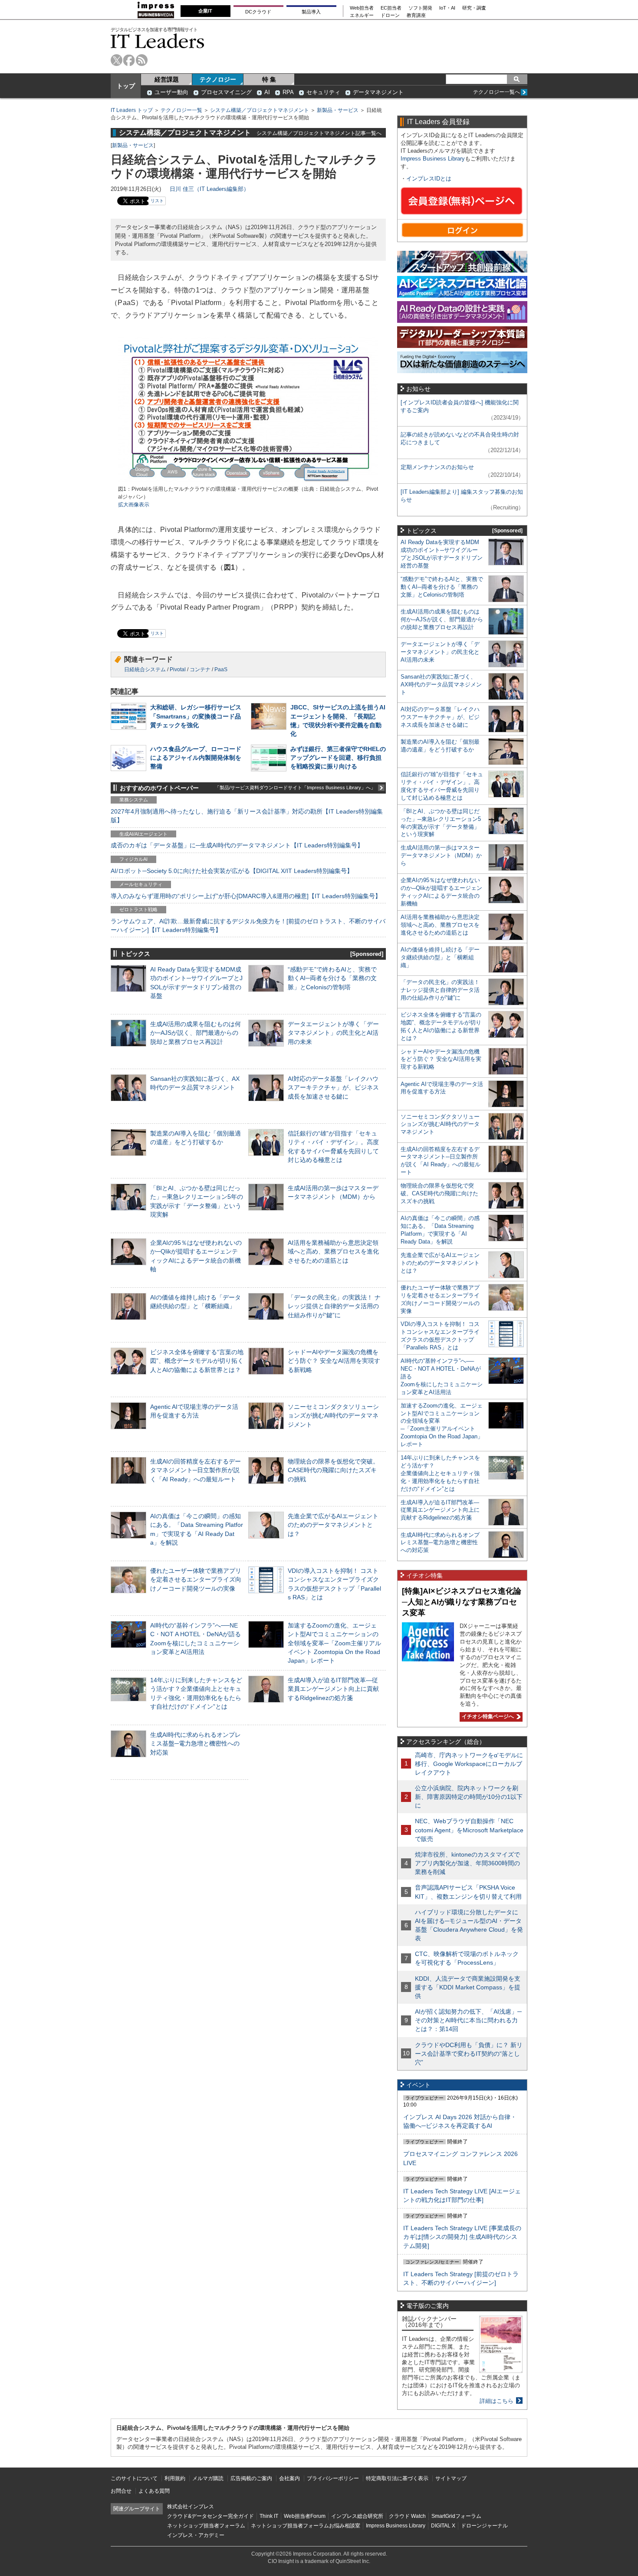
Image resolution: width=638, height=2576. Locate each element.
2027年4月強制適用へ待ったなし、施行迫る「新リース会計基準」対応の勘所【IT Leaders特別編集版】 (247, 816)
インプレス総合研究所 (357, 2516)
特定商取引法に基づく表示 (397, 2478)
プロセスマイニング (226, 92)
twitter (117, 60)
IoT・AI (447, 8)
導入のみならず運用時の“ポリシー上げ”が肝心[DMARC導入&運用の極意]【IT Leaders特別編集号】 (246, 896)
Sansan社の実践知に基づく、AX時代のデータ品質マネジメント (441, 684)
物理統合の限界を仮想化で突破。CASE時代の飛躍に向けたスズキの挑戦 (333, 1470)
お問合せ (121, 2491)
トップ (126, 86)
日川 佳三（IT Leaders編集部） (209, 189)
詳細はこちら (497, 2401)
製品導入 (311, 12)
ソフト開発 (420, 8)
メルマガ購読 (208, 2478)
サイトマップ (451, 2478)
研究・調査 (474, 8)
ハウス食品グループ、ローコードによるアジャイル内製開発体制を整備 (196, 758)
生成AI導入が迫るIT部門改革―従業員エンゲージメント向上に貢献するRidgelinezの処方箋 (333, 1689)
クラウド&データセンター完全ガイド (210, 2516)
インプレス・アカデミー (196, 2535)
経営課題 (167, 79)
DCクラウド (258, 12)
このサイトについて (134, 2478)
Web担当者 (362, 8)
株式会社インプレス (191, 2507)
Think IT (269, 2516)
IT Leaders (158, 41)
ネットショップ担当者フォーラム (206, 2526)
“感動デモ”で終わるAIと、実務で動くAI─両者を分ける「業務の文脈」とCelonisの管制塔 (332, 978)
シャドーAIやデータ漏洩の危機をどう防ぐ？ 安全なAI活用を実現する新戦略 (334, 1361)
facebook (129, 60)
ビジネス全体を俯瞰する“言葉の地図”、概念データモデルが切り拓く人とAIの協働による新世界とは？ (197, 1361)
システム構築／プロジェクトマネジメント (260, 110)
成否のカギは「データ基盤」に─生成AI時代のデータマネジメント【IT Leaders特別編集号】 (237, 845)
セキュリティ (323, 92)
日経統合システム (145, 669)
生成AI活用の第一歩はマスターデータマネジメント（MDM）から (441, 855)
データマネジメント (378, 92)
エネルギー (362, 15)
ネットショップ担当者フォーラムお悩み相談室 (306, 2526)
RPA (288, 92)
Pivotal (178, 669)
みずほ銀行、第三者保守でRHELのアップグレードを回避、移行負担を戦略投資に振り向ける (338, 758)
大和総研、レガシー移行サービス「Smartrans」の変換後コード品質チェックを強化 (196, 716)
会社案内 (289, 2478)
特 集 (269, 79)
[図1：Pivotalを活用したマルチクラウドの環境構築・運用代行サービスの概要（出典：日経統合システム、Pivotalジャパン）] (248, 481)
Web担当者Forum (305, 2516)
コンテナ (200, 669)
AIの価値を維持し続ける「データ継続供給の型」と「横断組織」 (440, 957)
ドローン (390, 15)
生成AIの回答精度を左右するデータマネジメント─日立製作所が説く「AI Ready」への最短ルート (196, 1470)
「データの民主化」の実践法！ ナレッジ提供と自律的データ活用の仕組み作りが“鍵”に (334, 1306)
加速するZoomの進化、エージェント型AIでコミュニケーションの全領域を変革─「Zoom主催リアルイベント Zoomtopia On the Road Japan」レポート (334, 1643)
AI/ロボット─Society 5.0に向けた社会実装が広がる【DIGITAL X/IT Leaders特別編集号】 (232, 871)
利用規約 (175, 2478)
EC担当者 (391, 8)
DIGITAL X (443, 2526)
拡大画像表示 (134, 505)
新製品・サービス (338, 110)
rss (142, 60)
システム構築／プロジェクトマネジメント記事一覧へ (319, 133)
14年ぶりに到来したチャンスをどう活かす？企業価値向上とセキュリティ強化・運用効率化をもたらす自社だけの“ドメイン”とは (440, 1473)
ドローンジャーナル (484, 2526)
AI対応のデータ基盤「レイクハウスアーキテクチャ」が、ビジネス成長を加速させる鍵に (333, 1087)
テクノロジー (218, 79)
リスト (157, 201)
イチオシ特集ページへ (487, 1716)
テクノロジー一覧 (181, 110)
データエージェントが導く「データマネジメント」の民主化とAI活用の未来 (333, 1033)
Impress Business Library (433, 159)
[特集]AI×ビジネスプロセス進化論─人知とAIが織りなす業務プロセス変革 (462, 1602)
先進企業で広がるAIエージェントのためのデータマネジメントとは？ (333, 1525)
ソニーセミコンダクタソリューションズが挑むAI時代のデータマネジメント (333, 1415)
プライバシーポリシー (333, 2478)
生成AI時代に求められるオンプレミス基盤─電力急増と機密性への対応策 (196, 1743)
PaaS (221, 669)
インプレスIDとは (429, 179)
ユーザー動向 (171, 92)
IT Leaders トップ (132, 110)
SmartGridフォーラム (456, 2516)
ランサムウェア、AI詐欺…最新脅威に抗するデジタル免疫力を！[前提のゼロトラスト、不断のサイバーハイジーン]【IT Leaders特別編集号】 (248, 925)
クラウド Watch (407, 2516)
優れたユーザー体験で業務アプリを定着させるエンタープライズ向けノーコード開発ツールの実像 (196, 1579)
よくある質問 (154, 2491)
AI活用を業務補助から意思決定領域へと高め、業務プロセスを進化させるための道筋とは (333, 1251)
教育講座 (416, 15)
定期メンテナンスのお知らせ (437, 467)
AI (267, 92)
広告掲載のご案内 (251, 2478)
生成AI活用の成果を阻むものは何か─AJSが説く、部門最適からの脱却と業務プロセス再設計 (196, 1033)
